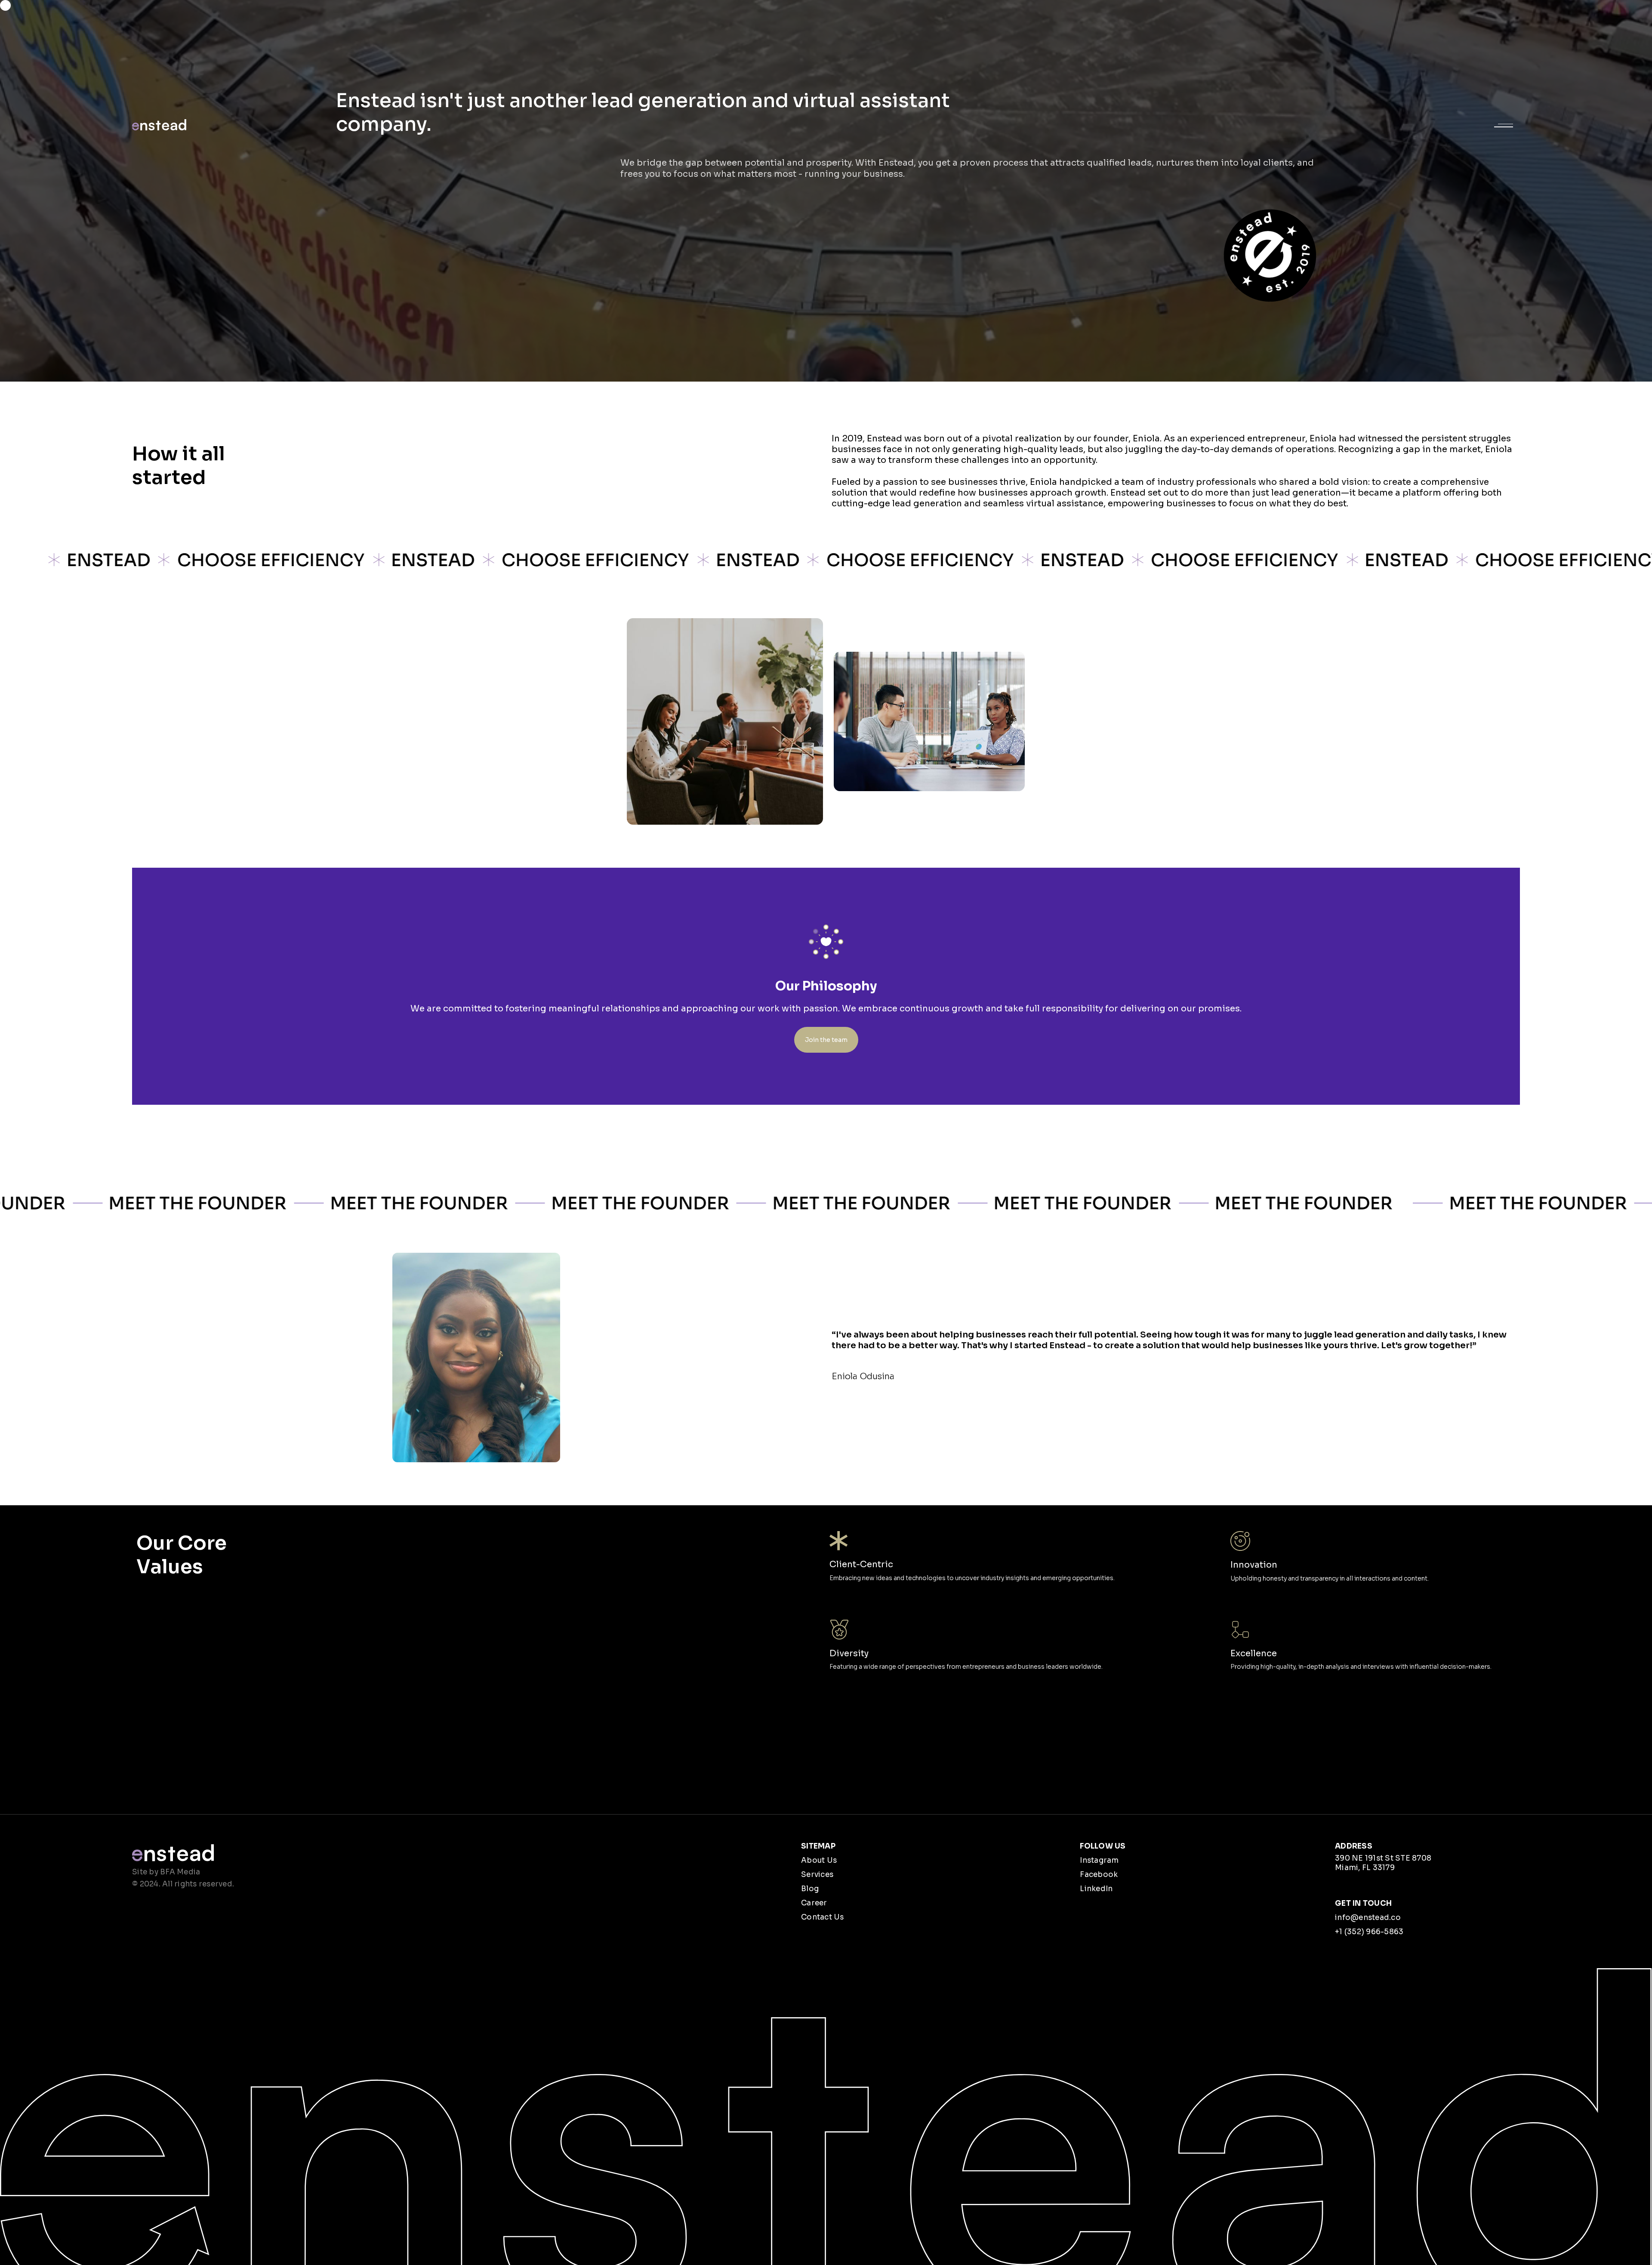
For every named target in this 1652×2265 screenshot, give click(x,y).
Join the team (826, 1040)
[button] (1504, 125)
